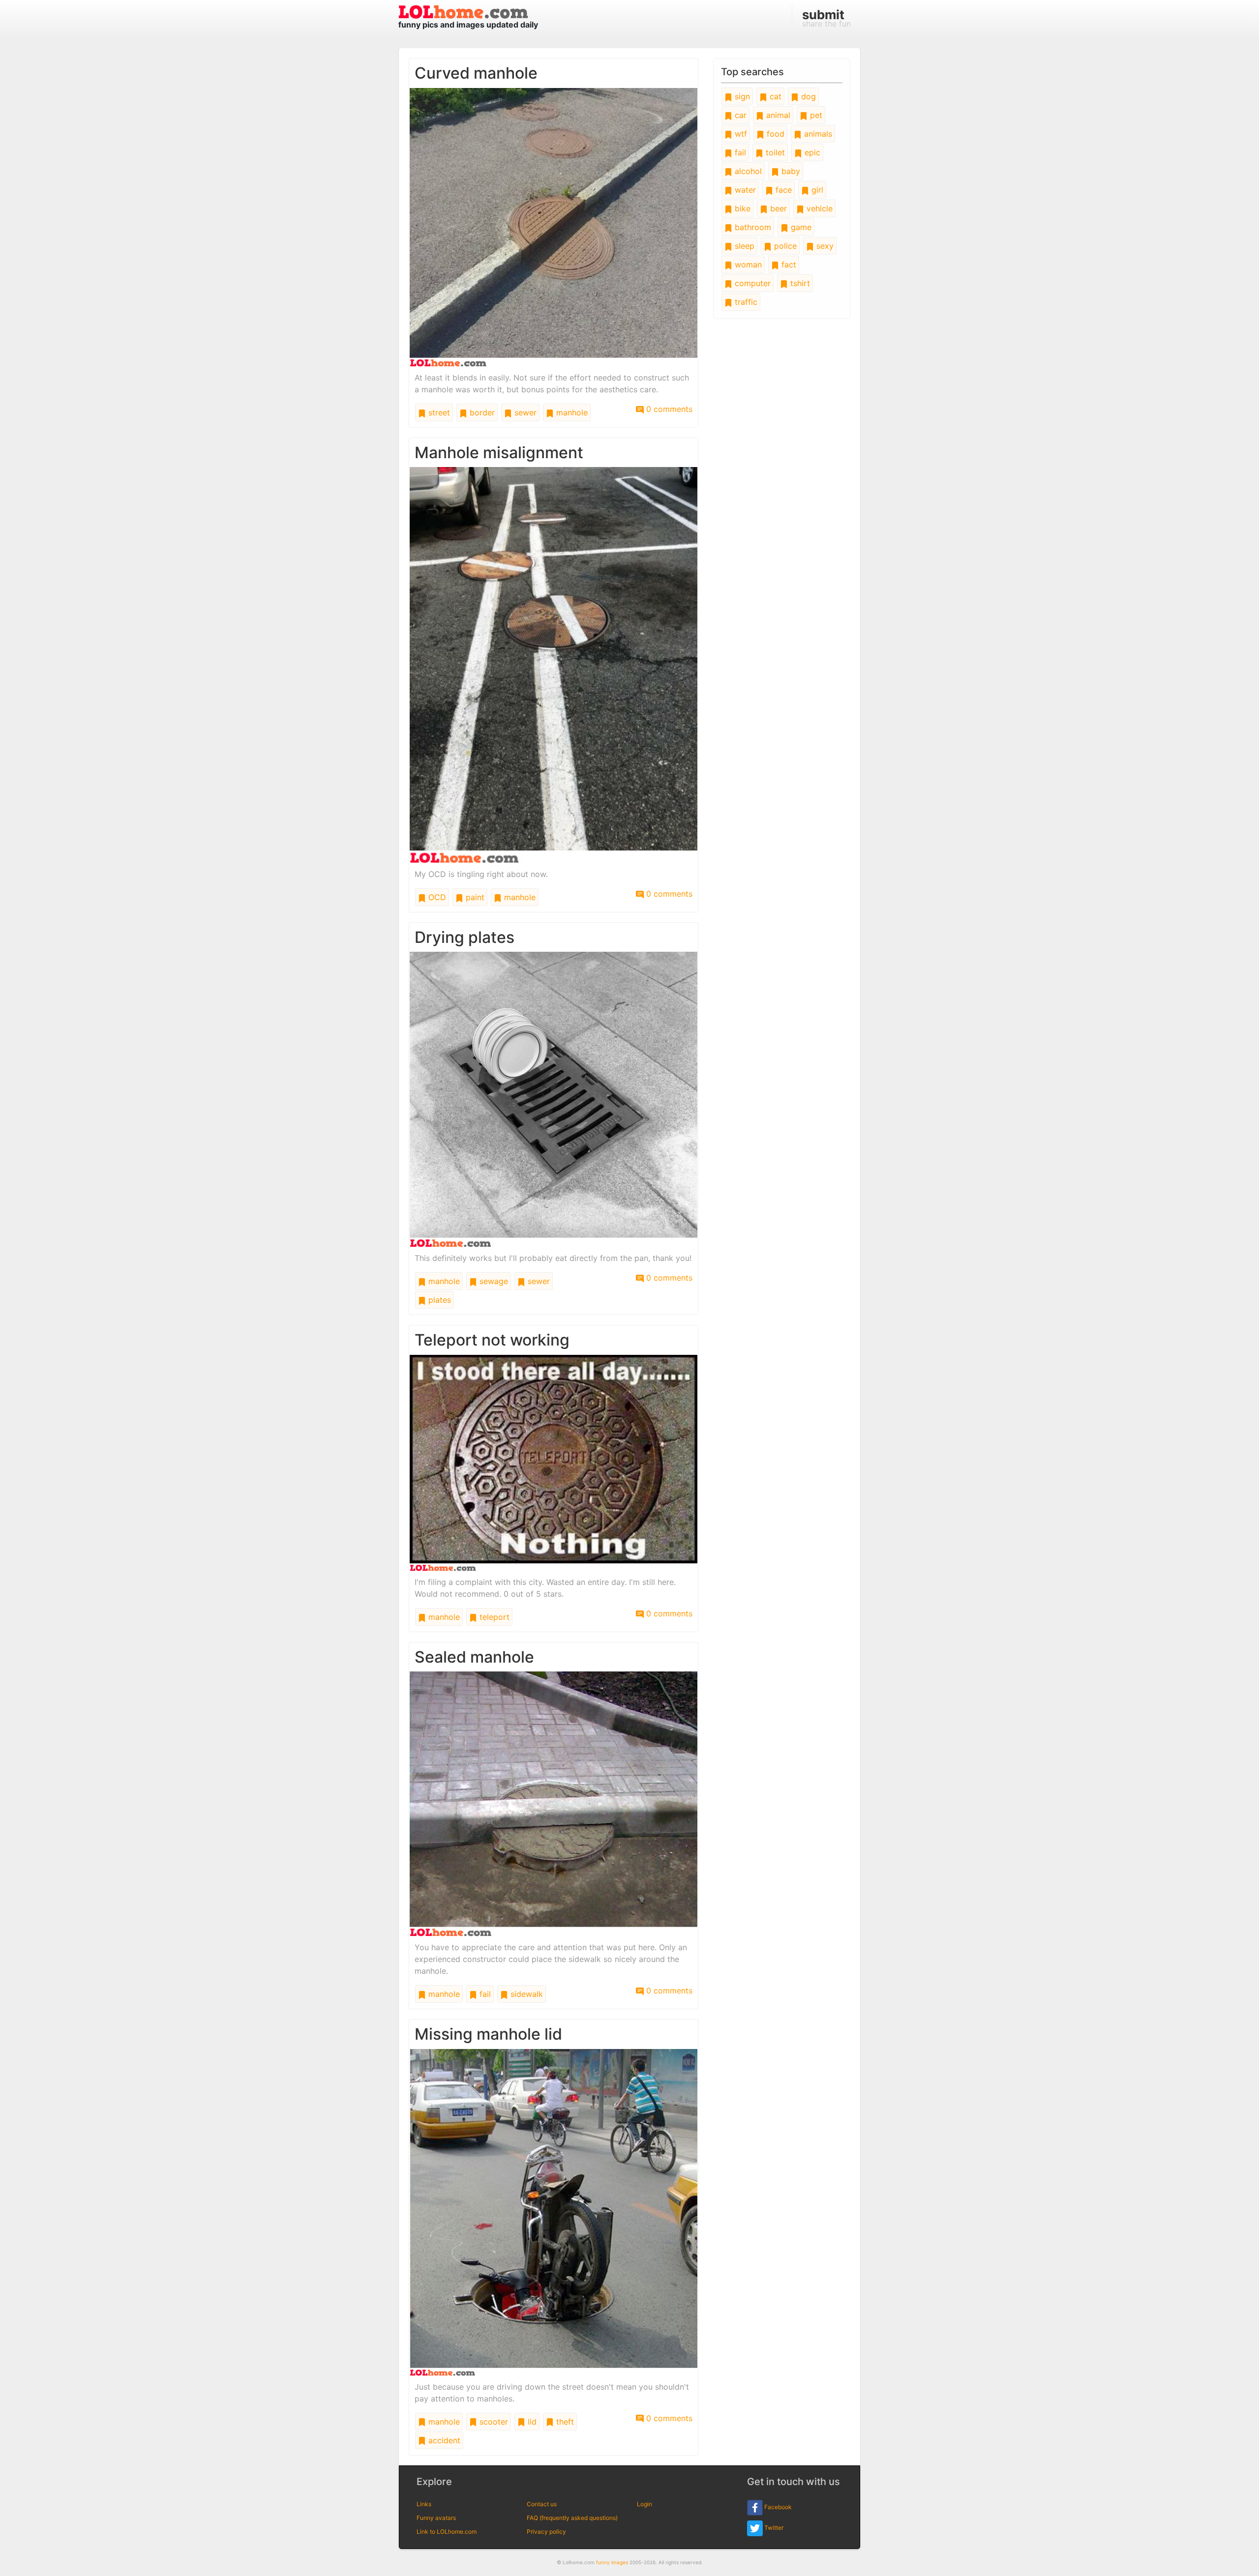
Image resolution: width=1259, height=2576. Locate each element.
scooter (493, 2422)
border (481, 412)
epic (811, 152)
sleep (743, 246)
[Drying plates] (554, 1099)
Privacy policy (546, 2532)
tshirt (799, 283)
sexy (824, 246)
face (782, 190)
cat (774, 96)
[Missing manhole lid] (554, 2211)
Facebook (777, 2507)
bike (741, 208)
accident (443, 2440)
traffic (745, 302)
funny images (612, 2562)
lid (531, 2422)
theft (564, 2422)
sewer (524, 412)
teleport (493, 1617)
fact (788, 264)
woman (747, 264)
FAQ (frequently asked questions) (572, 2518)
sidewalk (525, 1994)
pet (815, 115)
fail (484, 1994)
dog (807, 96)
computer (751, 283)
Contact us (542, 2504)
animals (817, 134)
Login (644, 2504)
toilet (774, 152)
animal (777, 115)
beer (777, 208)
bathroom (752, 227)
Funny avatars (436, 2518)
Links (424, 2504)
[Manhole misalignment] (554, 665)
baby (790, 171)
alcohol (747, 171)
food (774, 134)
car (739, 115)
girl (816, 190)
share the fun (826, 18)
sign (741, 96)
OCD (436, 897)
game (800, 227)
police (784, 246)
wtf (740, 134)
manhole (571, 412)
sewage (493, 1281)
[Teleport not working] (554, 1462)
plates (438, 1300)
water (744, 190)
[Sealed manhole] (554, 1803)
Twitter (773, 2528)
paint (474, 897)
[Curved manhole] (554, 227)
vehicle (818, 208)
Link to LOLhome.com (447, 2532)
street (438, 412)
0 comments (668, 409)
